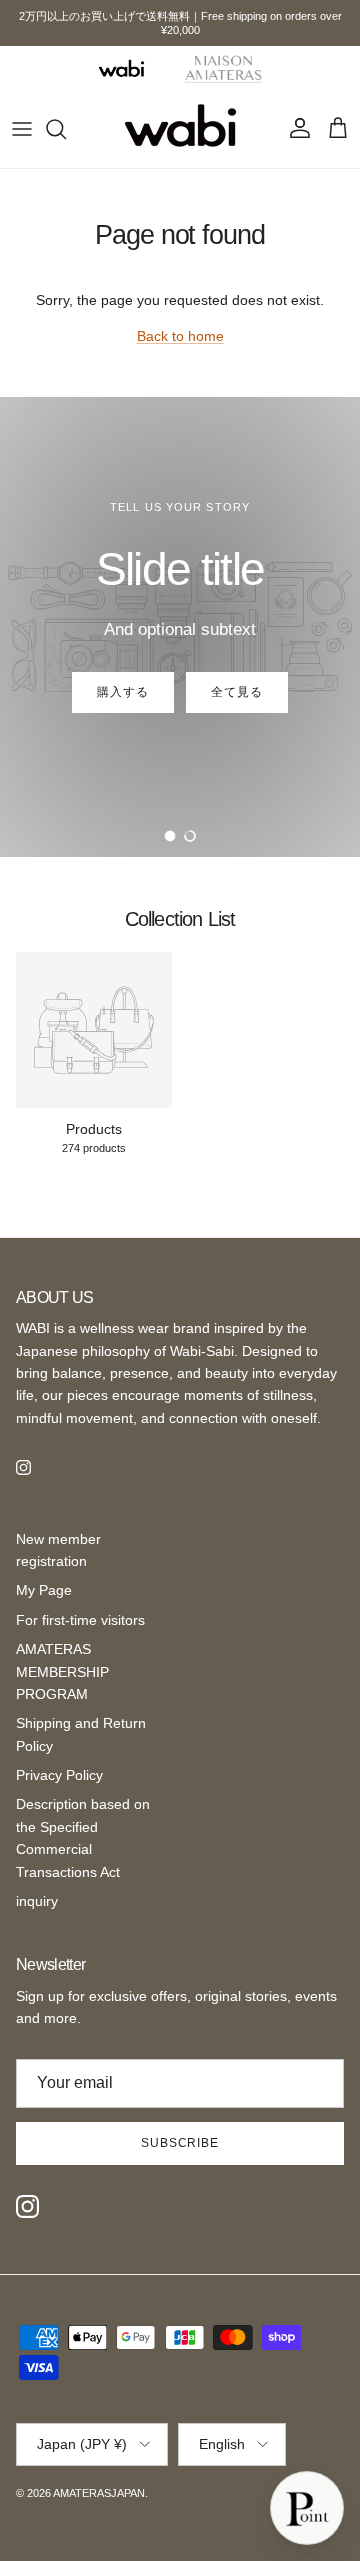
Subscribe (180, 2143)
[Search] (66, 129)
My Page (44, 1590)
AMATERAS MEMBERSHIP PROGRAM (62, 1671)
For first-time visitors (80, 1620)
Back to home (180, 336)
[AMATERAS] (224, 68)
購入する (123, 692)
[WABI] (121, 68)
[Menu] (22, 129)
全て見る (237, 692)
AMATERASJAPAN (99, 2493)
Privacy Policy (59, 1775)
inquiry (37, 1901)
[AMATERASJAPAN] (180, 129)
